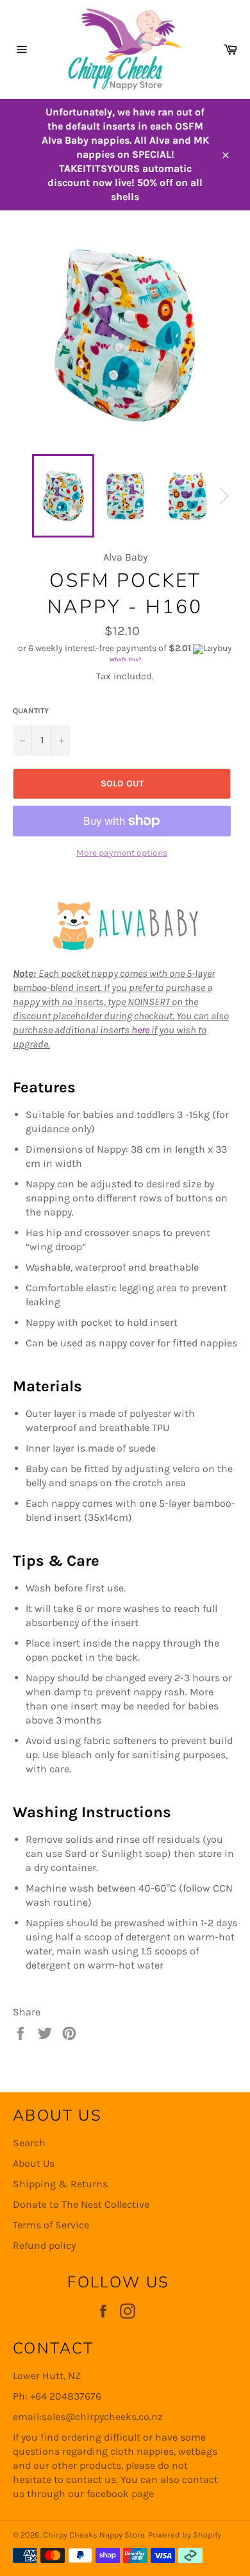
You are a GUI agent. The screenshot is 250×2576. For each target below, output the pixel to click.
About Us (34, 2163)
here (140, 1030)
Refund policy (44, 2245)
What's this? (125, 659)
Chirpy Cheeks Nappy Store (94, 2535)
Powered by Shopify (185, 2535)
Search (29, 2143)
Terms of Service (51, 2225)
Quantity (31, 711)
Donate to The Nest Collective (81, 2204)
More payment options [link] (122, 853)
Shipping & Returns (60, 2184)
